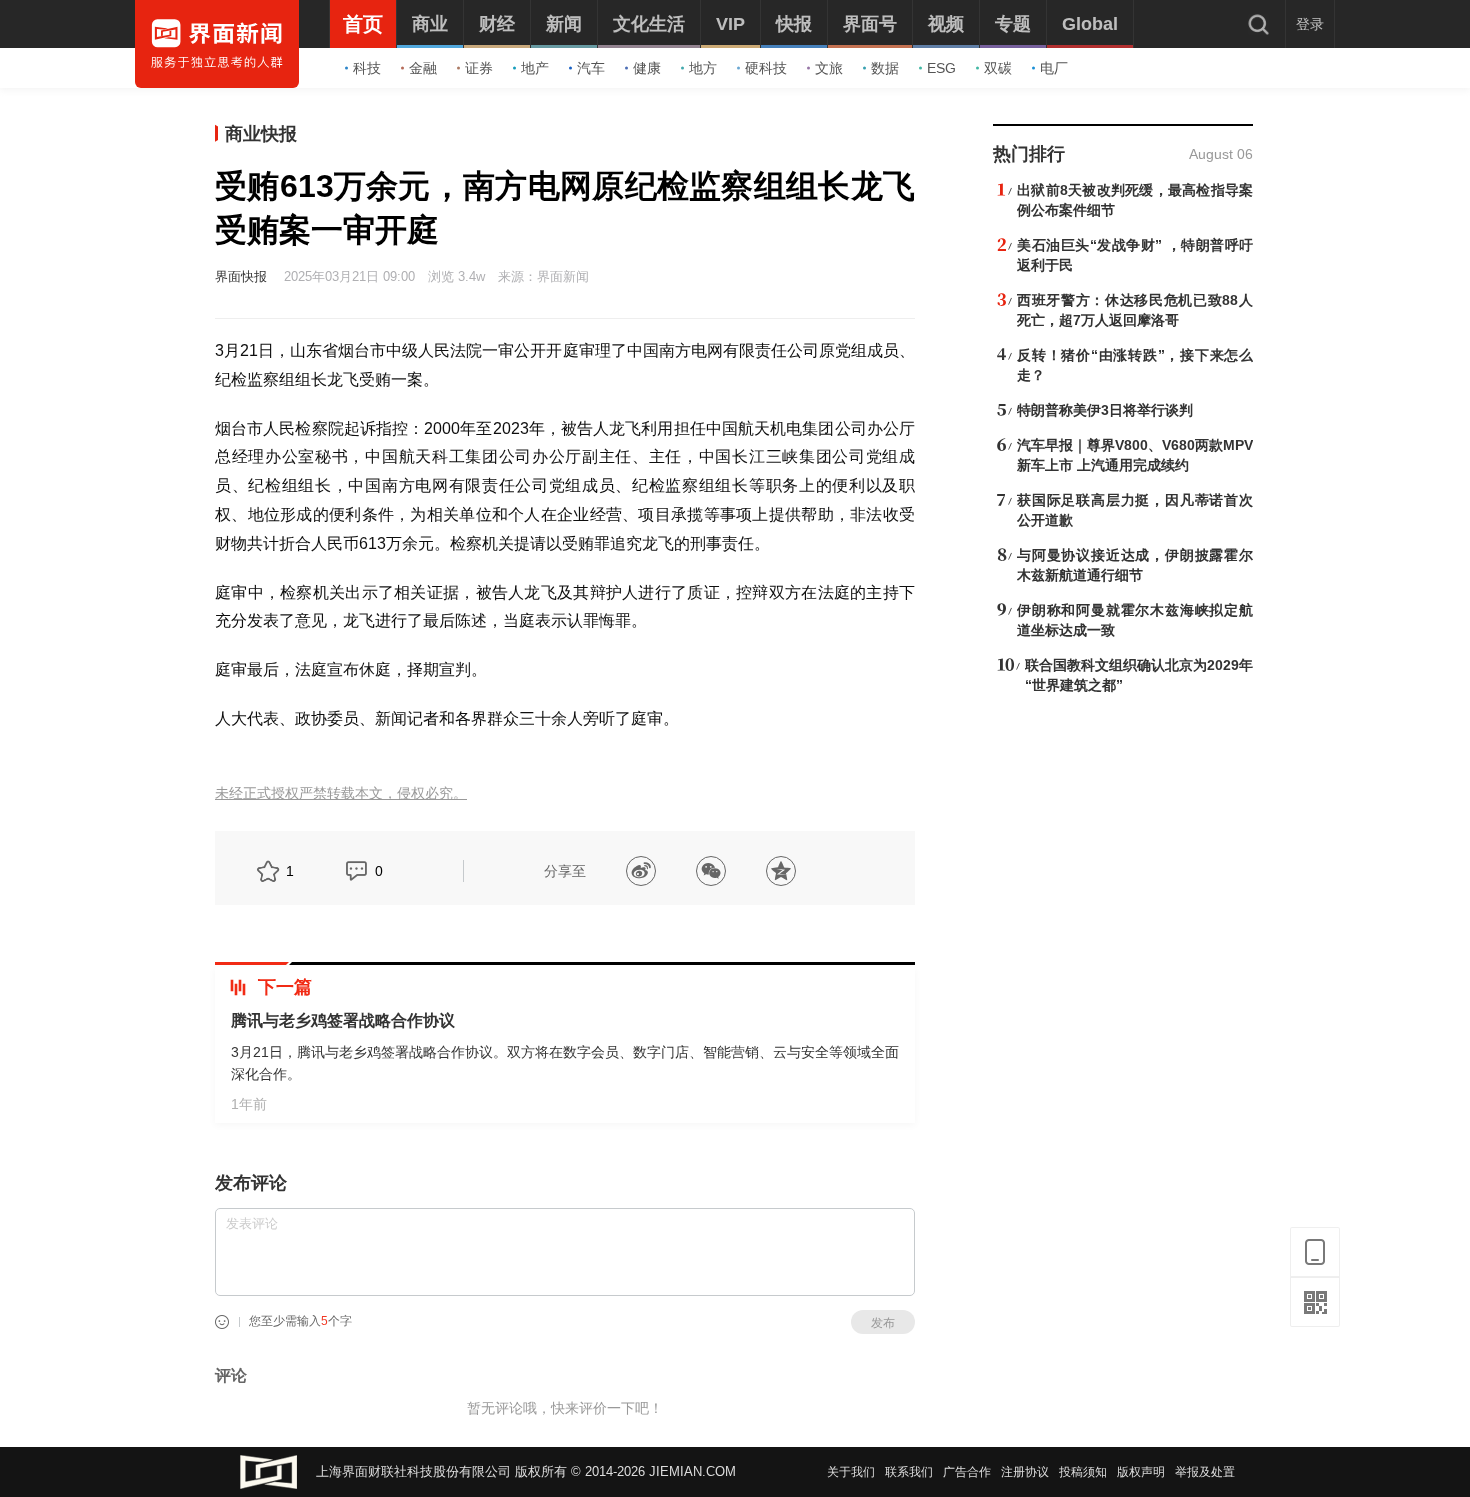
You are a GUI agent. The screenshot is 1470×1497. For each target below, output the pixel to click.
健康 (647, 68)
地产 (535, 68)
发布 (883, 1323)
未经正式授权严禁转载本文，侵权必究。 (341, 793)
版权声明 (1141, 1472)
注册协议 (1025, 1472)
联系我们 (909, 1472)
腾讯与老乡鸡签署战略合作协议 (343, 1020)
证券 (479, 68)
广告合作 (967, 1472)
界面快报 (241, 276)
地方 (703, 68)
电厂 (1054, 68)
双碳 (998, 68)
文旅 (829, 68)
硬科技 (766, 68)
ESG (941, 68)
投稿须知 (1083, 1472)
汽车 (591, 68)
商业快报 (261, 134)
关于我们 (851, 1472)
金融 (423, 68)
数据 (885, 68)
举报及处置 (1205, 1472)
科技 (367, 68)
